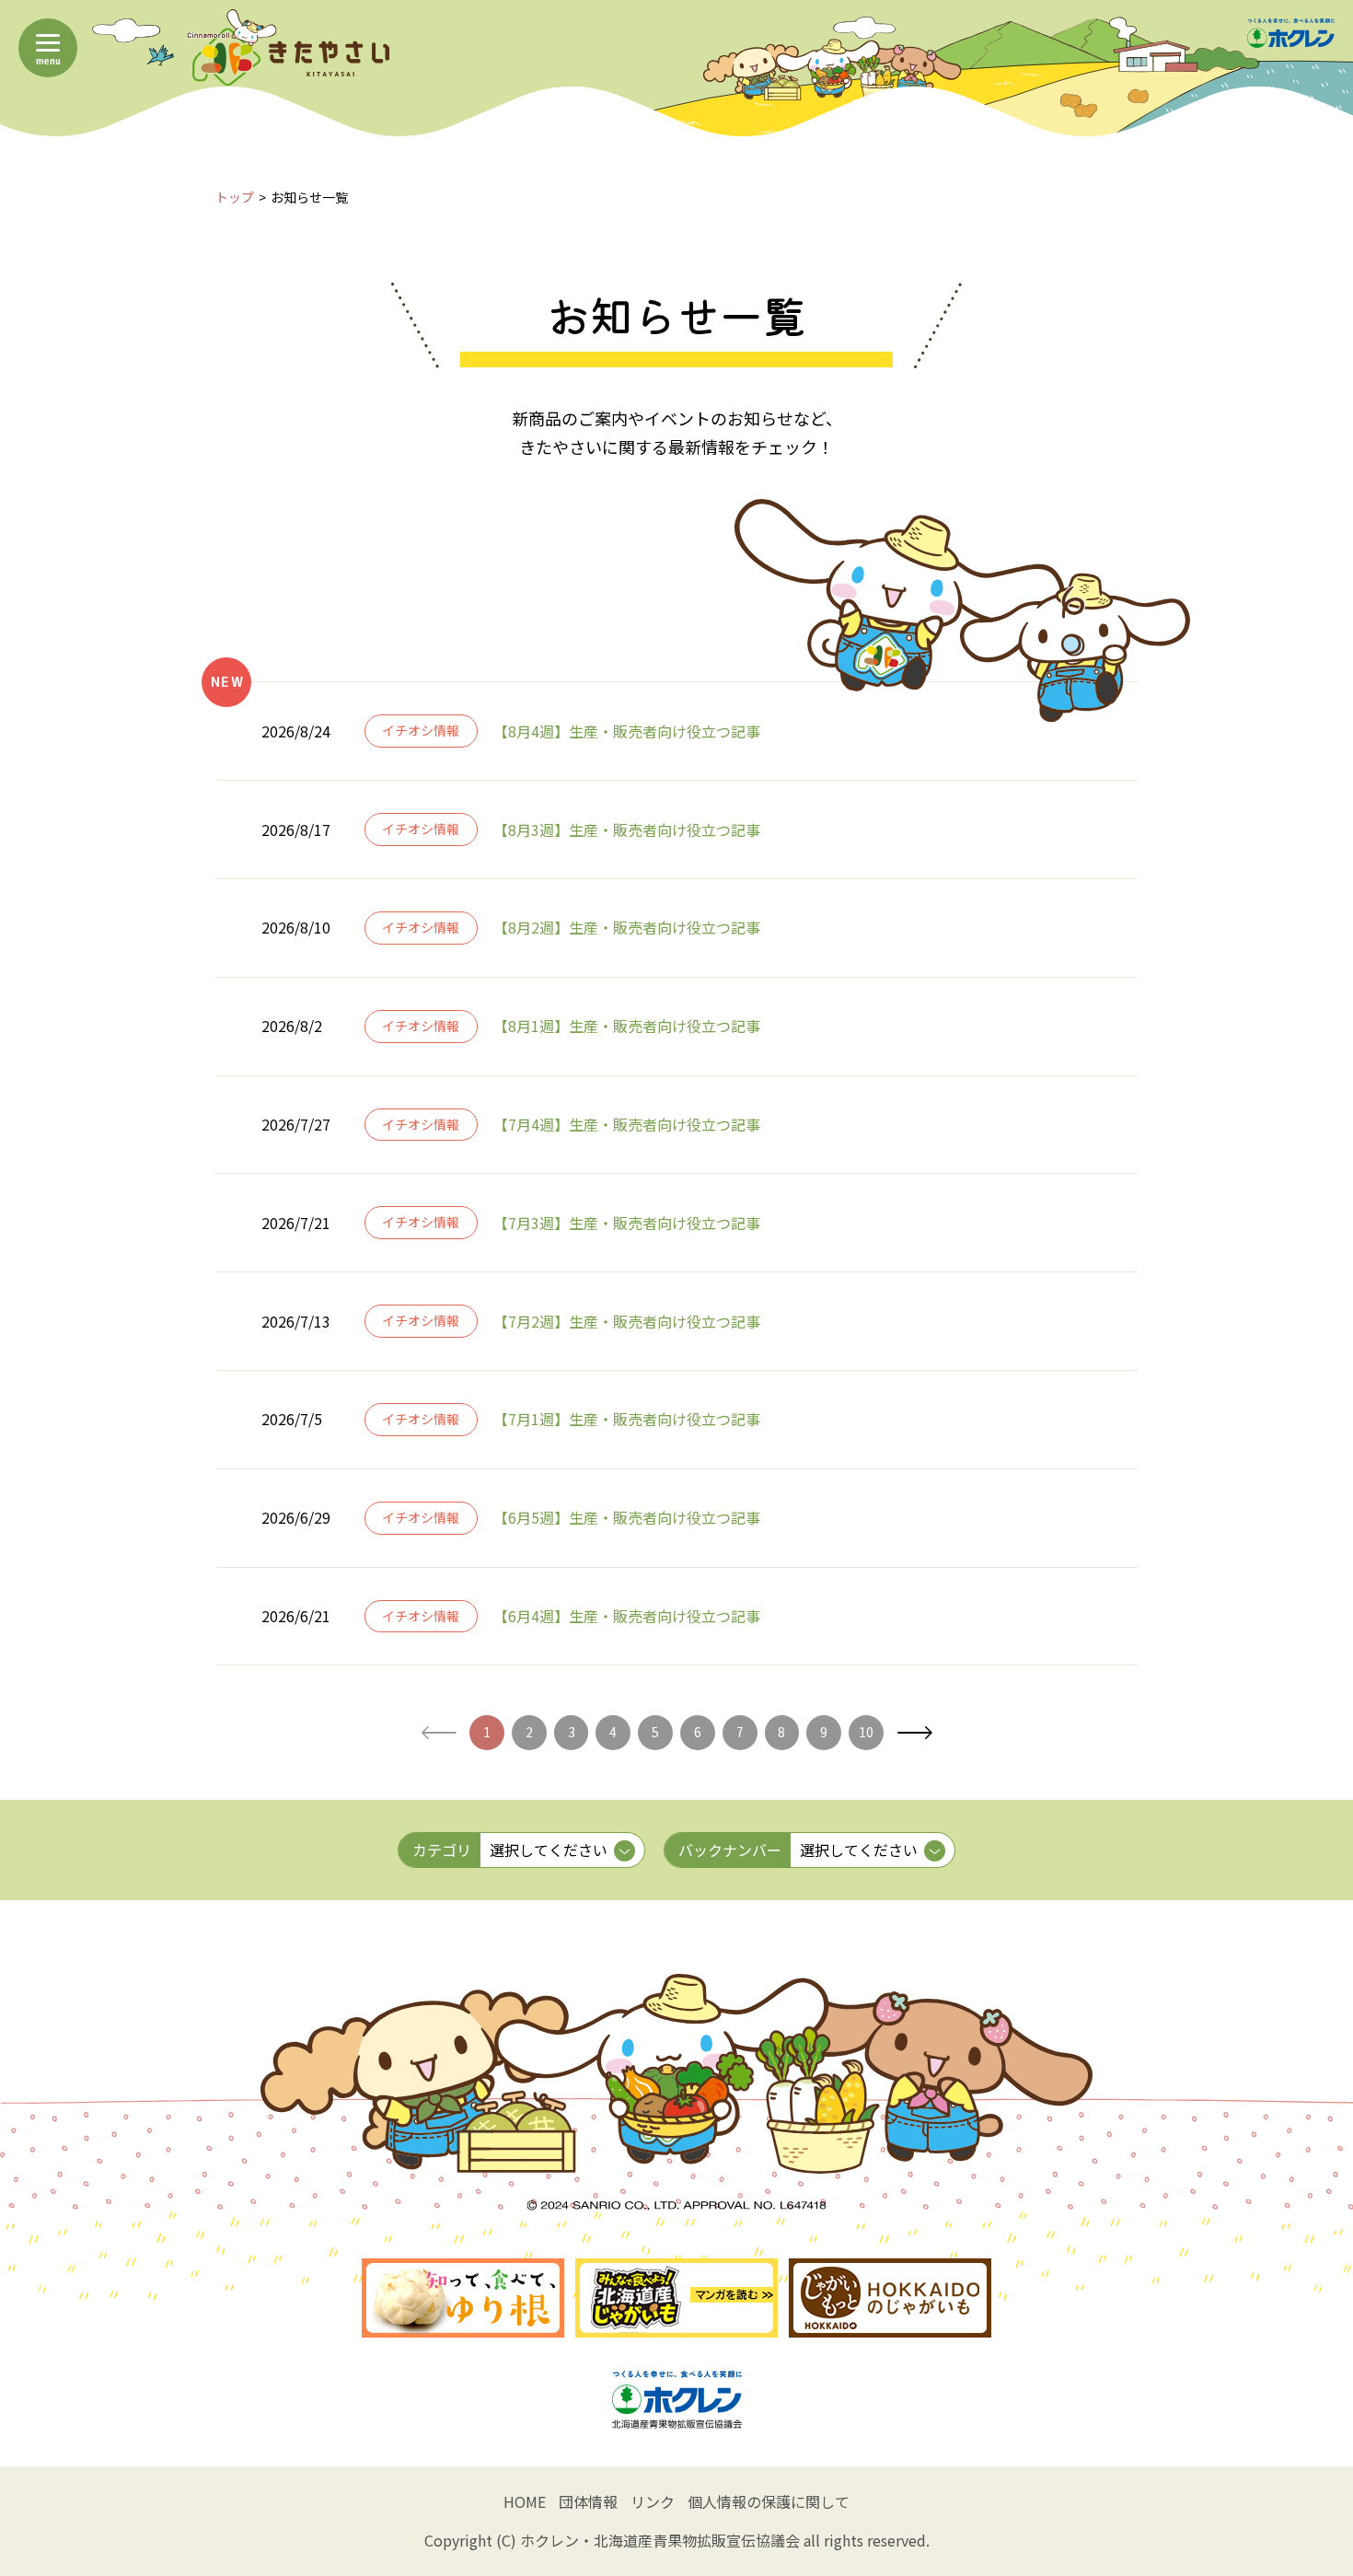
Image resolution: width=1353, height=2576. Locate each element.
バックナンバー (730, 1850)
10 (866, 1732)
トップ (235, 197)
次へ (914, 1733)
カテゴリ (442, 1850)
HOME (525, 2501)
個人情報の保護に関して (769, 2501)
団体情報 (588, 2501)
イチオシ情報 (421, 730)
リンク (653, 2501)
